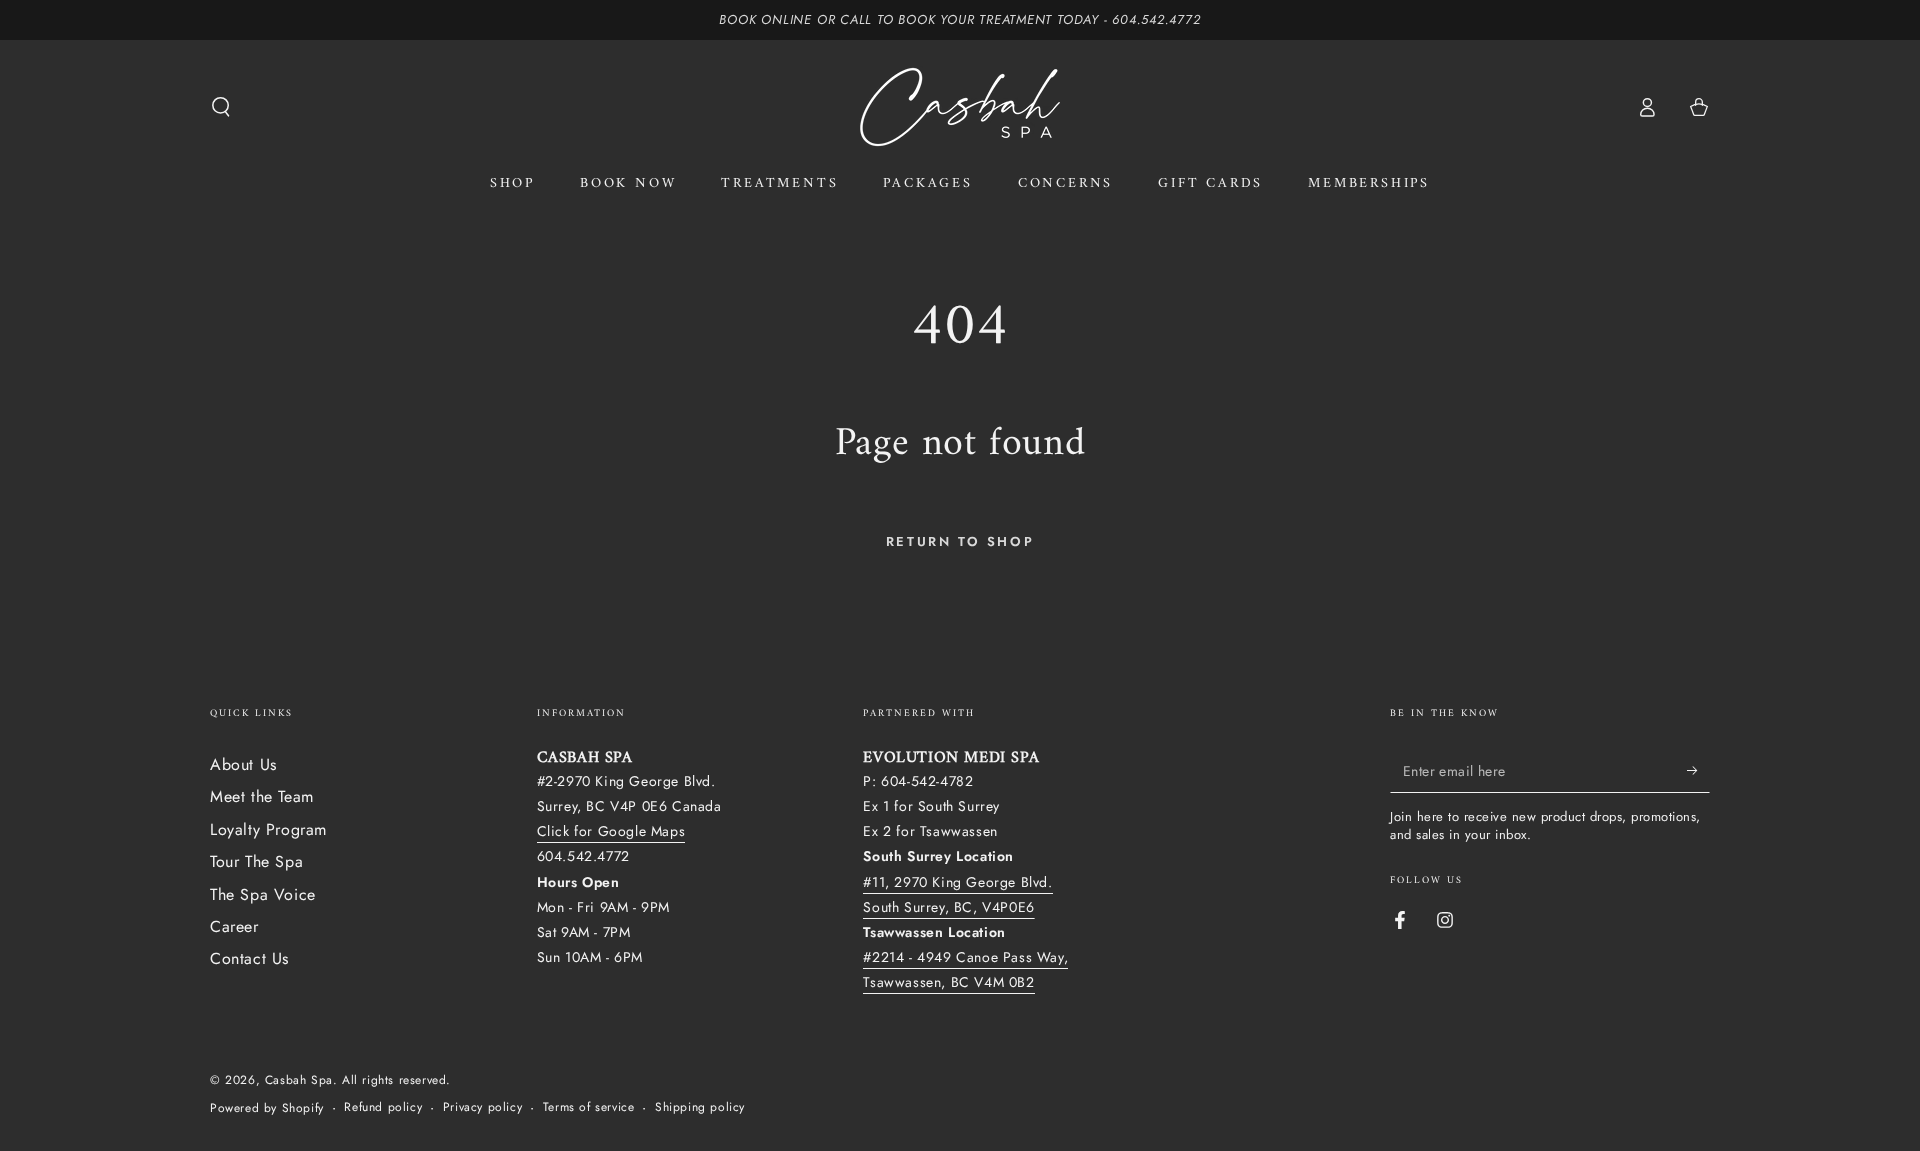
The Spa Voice (263, 894)
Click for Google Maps (611, 831)
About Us (243, 764)
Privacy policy (482, 1107)
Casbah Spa (299, 1080)
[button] (221, 107)
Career (234, 926)
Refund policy (383, 1107)
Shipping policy (700, 1107)
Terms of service (589, 1107)
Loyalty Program (268, 829)
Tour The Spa (256, 861)
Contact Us (249, 958)
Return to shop (960, 541)
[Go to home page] (960, 107)
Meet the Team (262, 796)
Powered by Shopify (267, 1108)
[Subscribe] (1698, 770)
